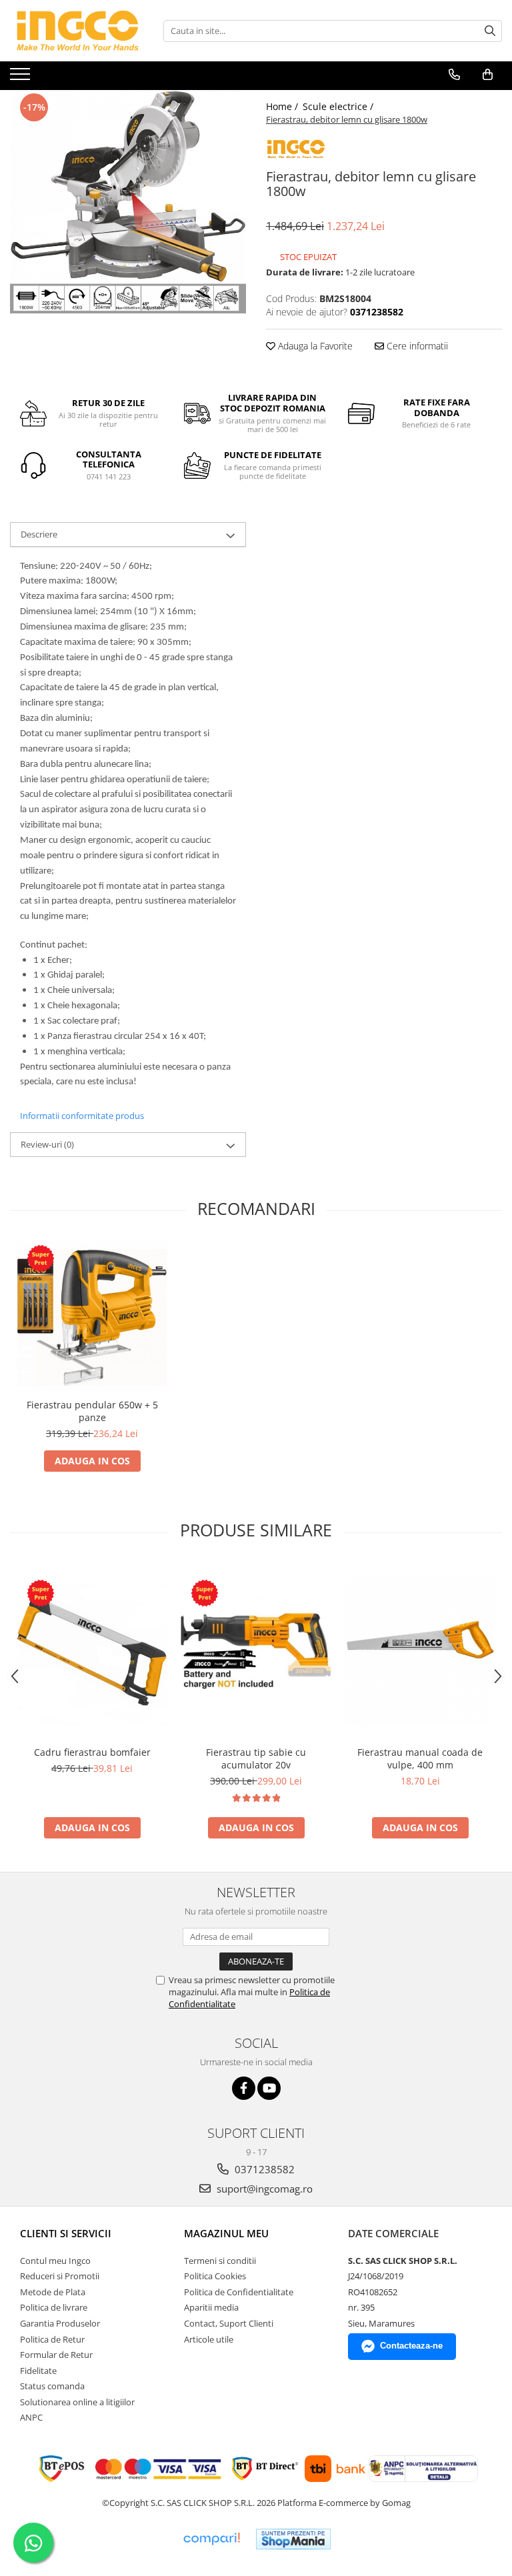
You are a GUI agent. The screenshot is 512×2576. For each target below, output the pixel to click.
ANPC (31, 2417)
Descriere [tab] (39, 534)
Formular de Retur (56, 2355)
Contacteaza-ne (411, 2346)
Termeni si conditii (220, 2261)
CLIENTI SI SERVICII (66, 2233)
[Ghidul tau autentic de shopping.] (211, 2539)
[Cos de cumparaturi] (488, 75)
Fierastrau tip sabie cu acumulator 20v (256, 1758)
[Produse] (22, 78)
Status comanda (52, 2386)
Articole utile (209, 2339)
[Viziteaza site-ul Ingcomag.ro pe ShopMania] (293, 2539)
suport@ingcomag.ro (263, 2189)
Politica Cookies (215, 2276)
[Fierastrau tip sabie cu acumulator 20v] (256, 1651)
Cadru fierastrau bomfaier (92, 1752)
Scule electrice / (339, 106)
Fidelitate (38, 2371)
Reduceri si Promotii (60, 2276)
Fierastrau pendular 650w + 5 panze (92, 1411)
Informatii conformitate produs (82, 1116)
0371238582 (263, 2169)
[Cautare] (490, 31)
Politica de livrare (54, 2307)
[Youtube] (269, 2088)
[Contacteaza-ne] (454, 75)
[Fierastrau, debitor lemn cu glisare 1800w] (128, 202)
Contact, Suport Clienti (229, 2323)
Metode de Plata (53, 2292)
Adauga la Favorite (314, 346)
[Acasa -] (77, 31)
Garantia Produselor (60, 2323)
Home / (283, 106)
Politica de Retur (52, 2339)
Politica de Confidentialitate (239, 2292)
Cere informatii (416, 346)
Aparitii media (211, 2307)
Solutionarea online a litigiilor (77, 2402)
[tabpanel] (128, 202)
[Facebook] (244, 2088)
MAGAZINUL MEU (226, 2233)
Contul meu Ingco (55, 2261)
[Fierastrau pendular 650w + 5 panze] (92, 1316)
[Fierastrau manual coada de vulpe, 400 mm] (420, 1651)
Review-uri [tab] (47, 1144)
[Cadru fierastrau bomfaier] (92, 1651)
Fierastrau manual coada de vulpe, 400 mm (420, 1758)
